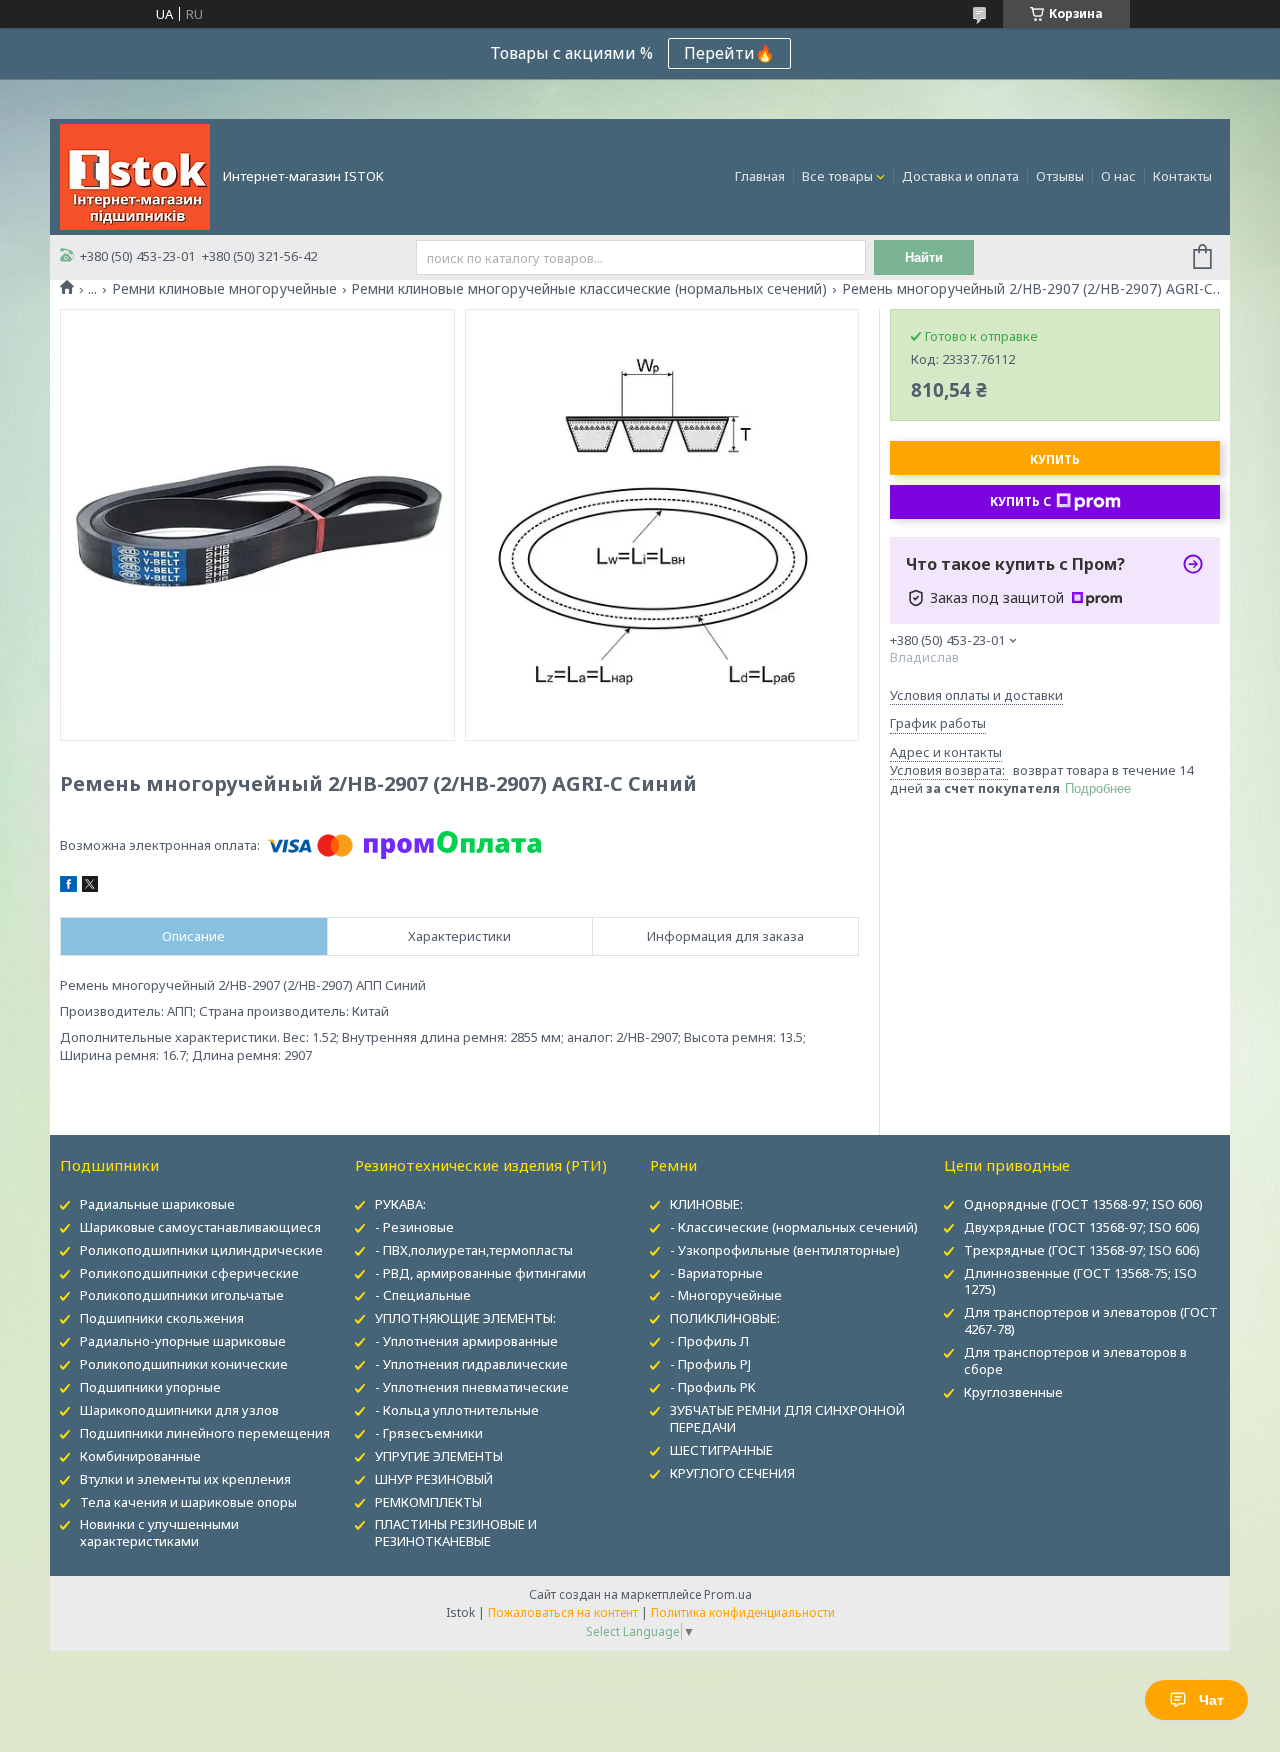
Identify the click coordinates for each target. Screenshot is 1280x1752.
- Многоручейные (726, 1295)
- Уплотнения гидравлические (471, 1364)
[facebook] (68, 887)
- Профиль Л (709, 1341)
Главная (760, 176)
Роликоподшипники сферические (189, 1273)
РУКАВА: (400, 1204)
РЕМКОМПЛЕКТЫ (428, 1502)
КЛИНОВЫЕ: (706, 1204)
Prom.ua (728, 1594)
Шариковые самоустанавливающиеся (200, 1227)
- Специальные (423, 1295)
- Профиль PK (713, 1387)
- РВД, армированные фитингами (480, 1273)
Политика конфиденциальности (743, 1612)
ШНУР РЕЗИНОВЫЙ (434, 1479)
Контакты (1182, 176)
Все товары (837, 176)
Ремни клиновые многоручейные (224, 289)
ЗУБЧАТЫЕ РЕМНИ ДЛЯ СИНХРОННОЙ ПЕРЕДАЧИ (787, 1418)
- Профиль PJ (710, 1364)
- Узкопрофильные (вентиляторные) (785, 1250)
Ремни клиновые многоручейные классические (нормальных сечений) (589, 289)
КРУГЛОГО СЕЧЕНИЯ (732, 1473)
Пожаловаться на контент (563, 1612)
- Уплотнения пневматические (472, 1387)
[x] (90, 887)
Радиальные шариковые (157, 1204)
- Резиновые (414, 1227)
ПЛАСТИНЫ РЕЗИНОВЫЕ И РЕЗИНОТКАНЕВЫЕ (456, 1532)
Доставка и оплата (960, 176)
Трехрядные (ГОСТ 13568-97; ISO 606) (1082, 1250)
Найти (924, 257)
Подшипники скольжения (162, 1318)
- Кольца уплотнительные (457, 1410)
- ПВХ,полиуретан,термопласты (474, 1250)
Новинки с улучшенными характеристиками (159, 1532)
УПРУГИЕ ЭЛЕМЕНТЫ (439, 1456)
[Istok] (135, 175)
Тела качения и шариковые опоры (188, 1502)
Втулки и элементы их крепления (185, 1479)
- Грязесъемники (429, 1433)
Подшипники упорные (150, 1387)
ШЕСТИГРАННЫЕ (721, 1450)
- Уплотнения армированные (466, 1341)
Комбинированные (140, 1456)
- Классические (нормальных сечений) (794, 1227)
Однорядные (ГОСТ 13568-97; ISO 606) (1083, 1204)
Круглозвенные (1013, 1392)
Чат (1211, 1700)
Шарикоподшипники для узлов (179, 1410)
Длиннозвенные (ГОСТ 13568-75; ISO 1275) (1080, 1281)
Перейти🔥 (729, 53)
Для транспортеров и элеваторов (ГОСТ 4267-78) (1091, 1320)
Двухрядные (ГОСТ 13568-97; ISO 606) (1082, 1227)
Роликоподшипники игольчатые (182, 1295)
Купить (1055, 459)
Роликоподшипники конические (184, 1364)
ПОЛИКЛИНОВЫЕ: (725, 1318)
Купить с (1020, 501)
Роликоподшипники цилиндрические (201, 1250)
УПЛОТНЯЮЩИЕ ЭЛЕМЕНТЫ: (465, 1318)
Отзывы (1060, 176)
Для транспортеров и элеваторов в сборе (1075, 1360)
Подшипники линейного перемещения (205, 1433)
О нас (1118, 176)
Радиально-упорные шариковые (183, 1341)
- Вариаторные (716, 1273)
